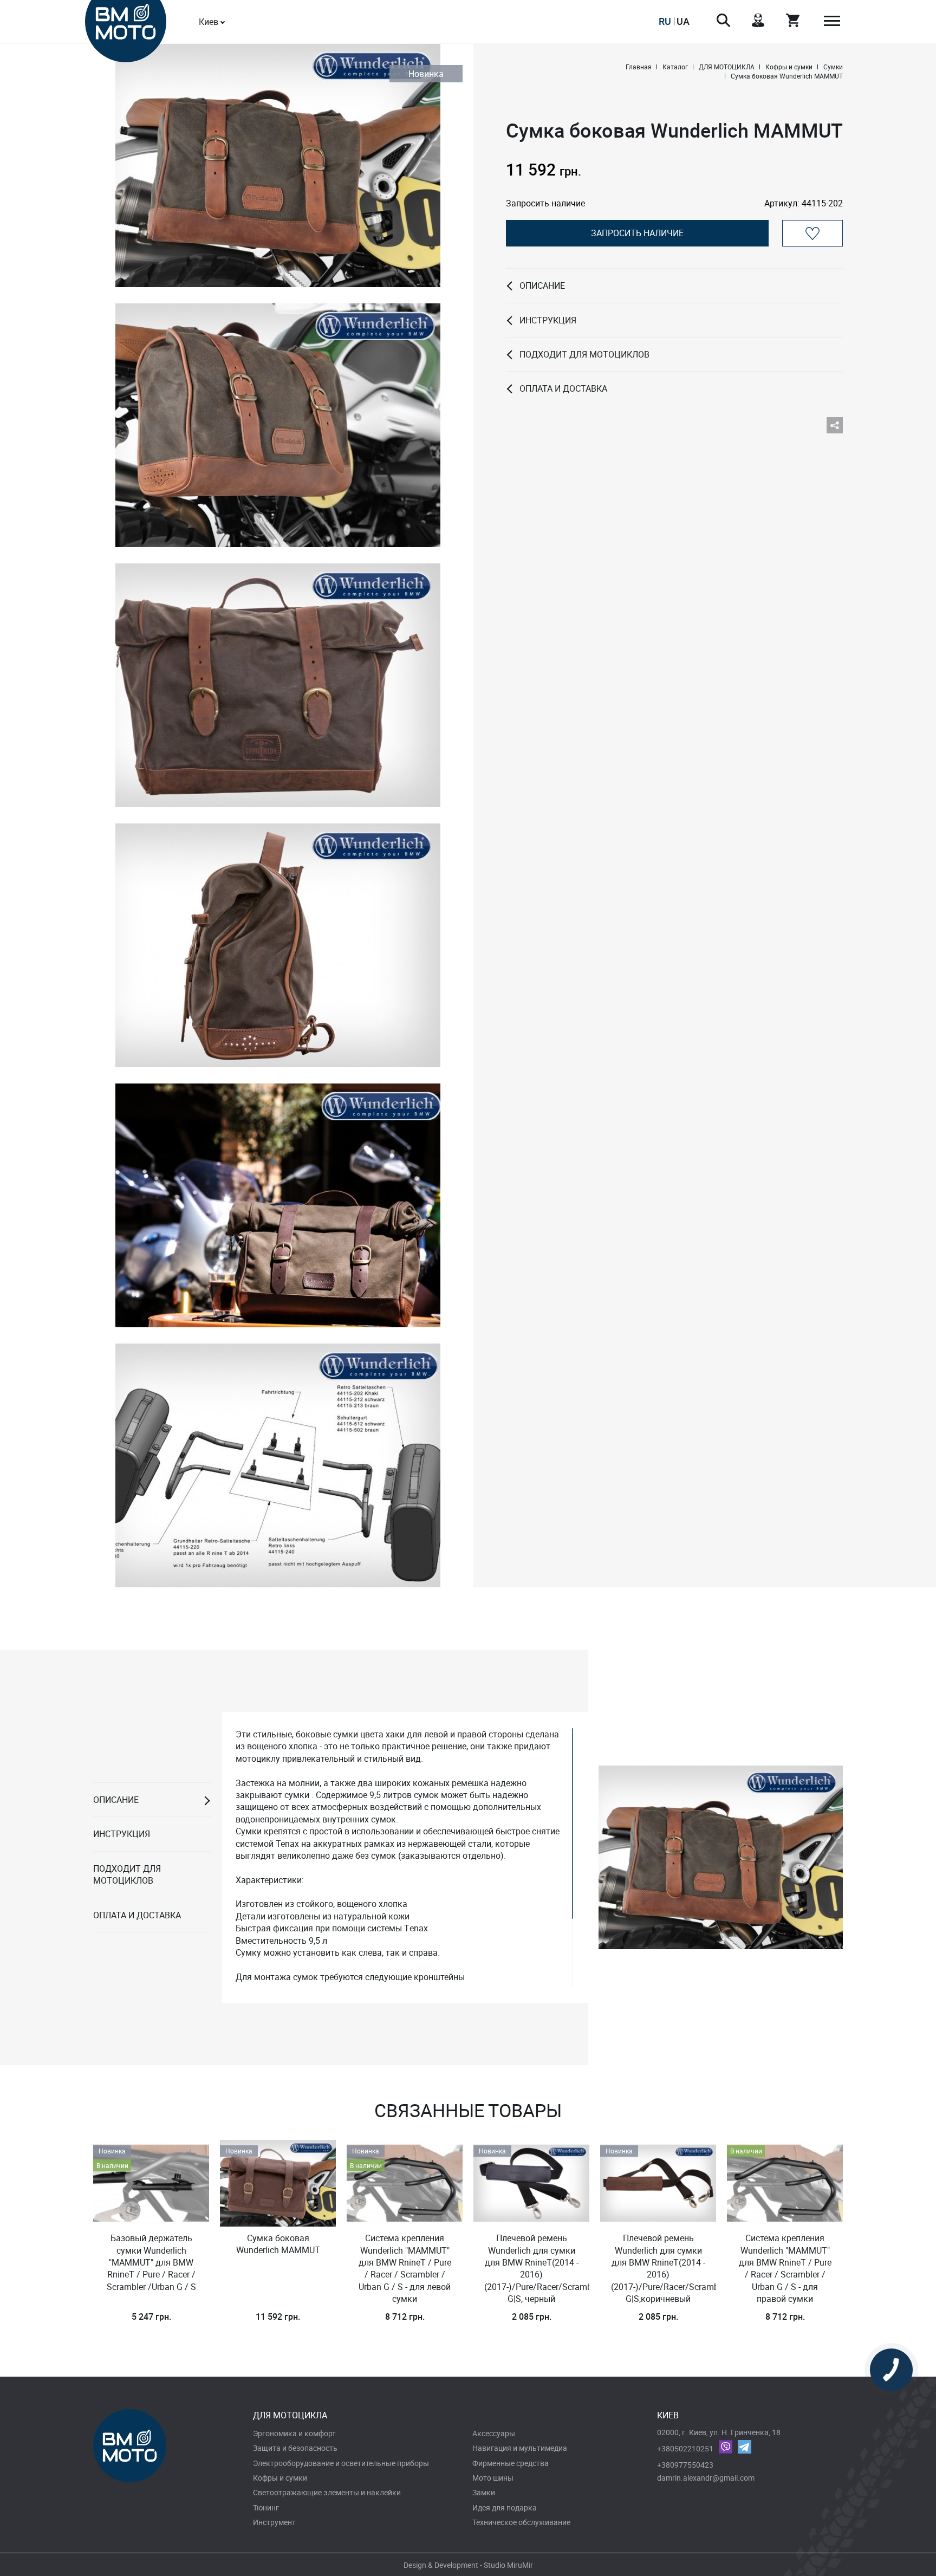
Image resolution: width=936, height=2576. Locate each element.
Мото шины (493, 2478)
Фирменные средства (511, 2463)
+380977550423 (685, 2465)
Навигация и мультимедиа (520, 2448)
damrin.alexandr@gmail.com (706, 2478)
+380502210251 (685, 2448)
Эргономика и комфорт (294, 2433)
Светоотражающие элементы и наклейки (327, 2492)
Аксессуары (494, 2433)
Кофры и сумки (280, 2478)
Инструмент (274, 2522)
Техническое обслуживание (521, 2522)
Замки (484, 2492)
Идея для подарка (505, 2507)
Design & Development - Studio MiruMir (468, 2565)
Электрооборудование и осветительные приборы (341, 2463)
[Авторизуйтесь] (812, 233)
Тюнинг (266, 2507)
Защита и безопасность (295, 2448)
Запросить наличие (637, 233)
